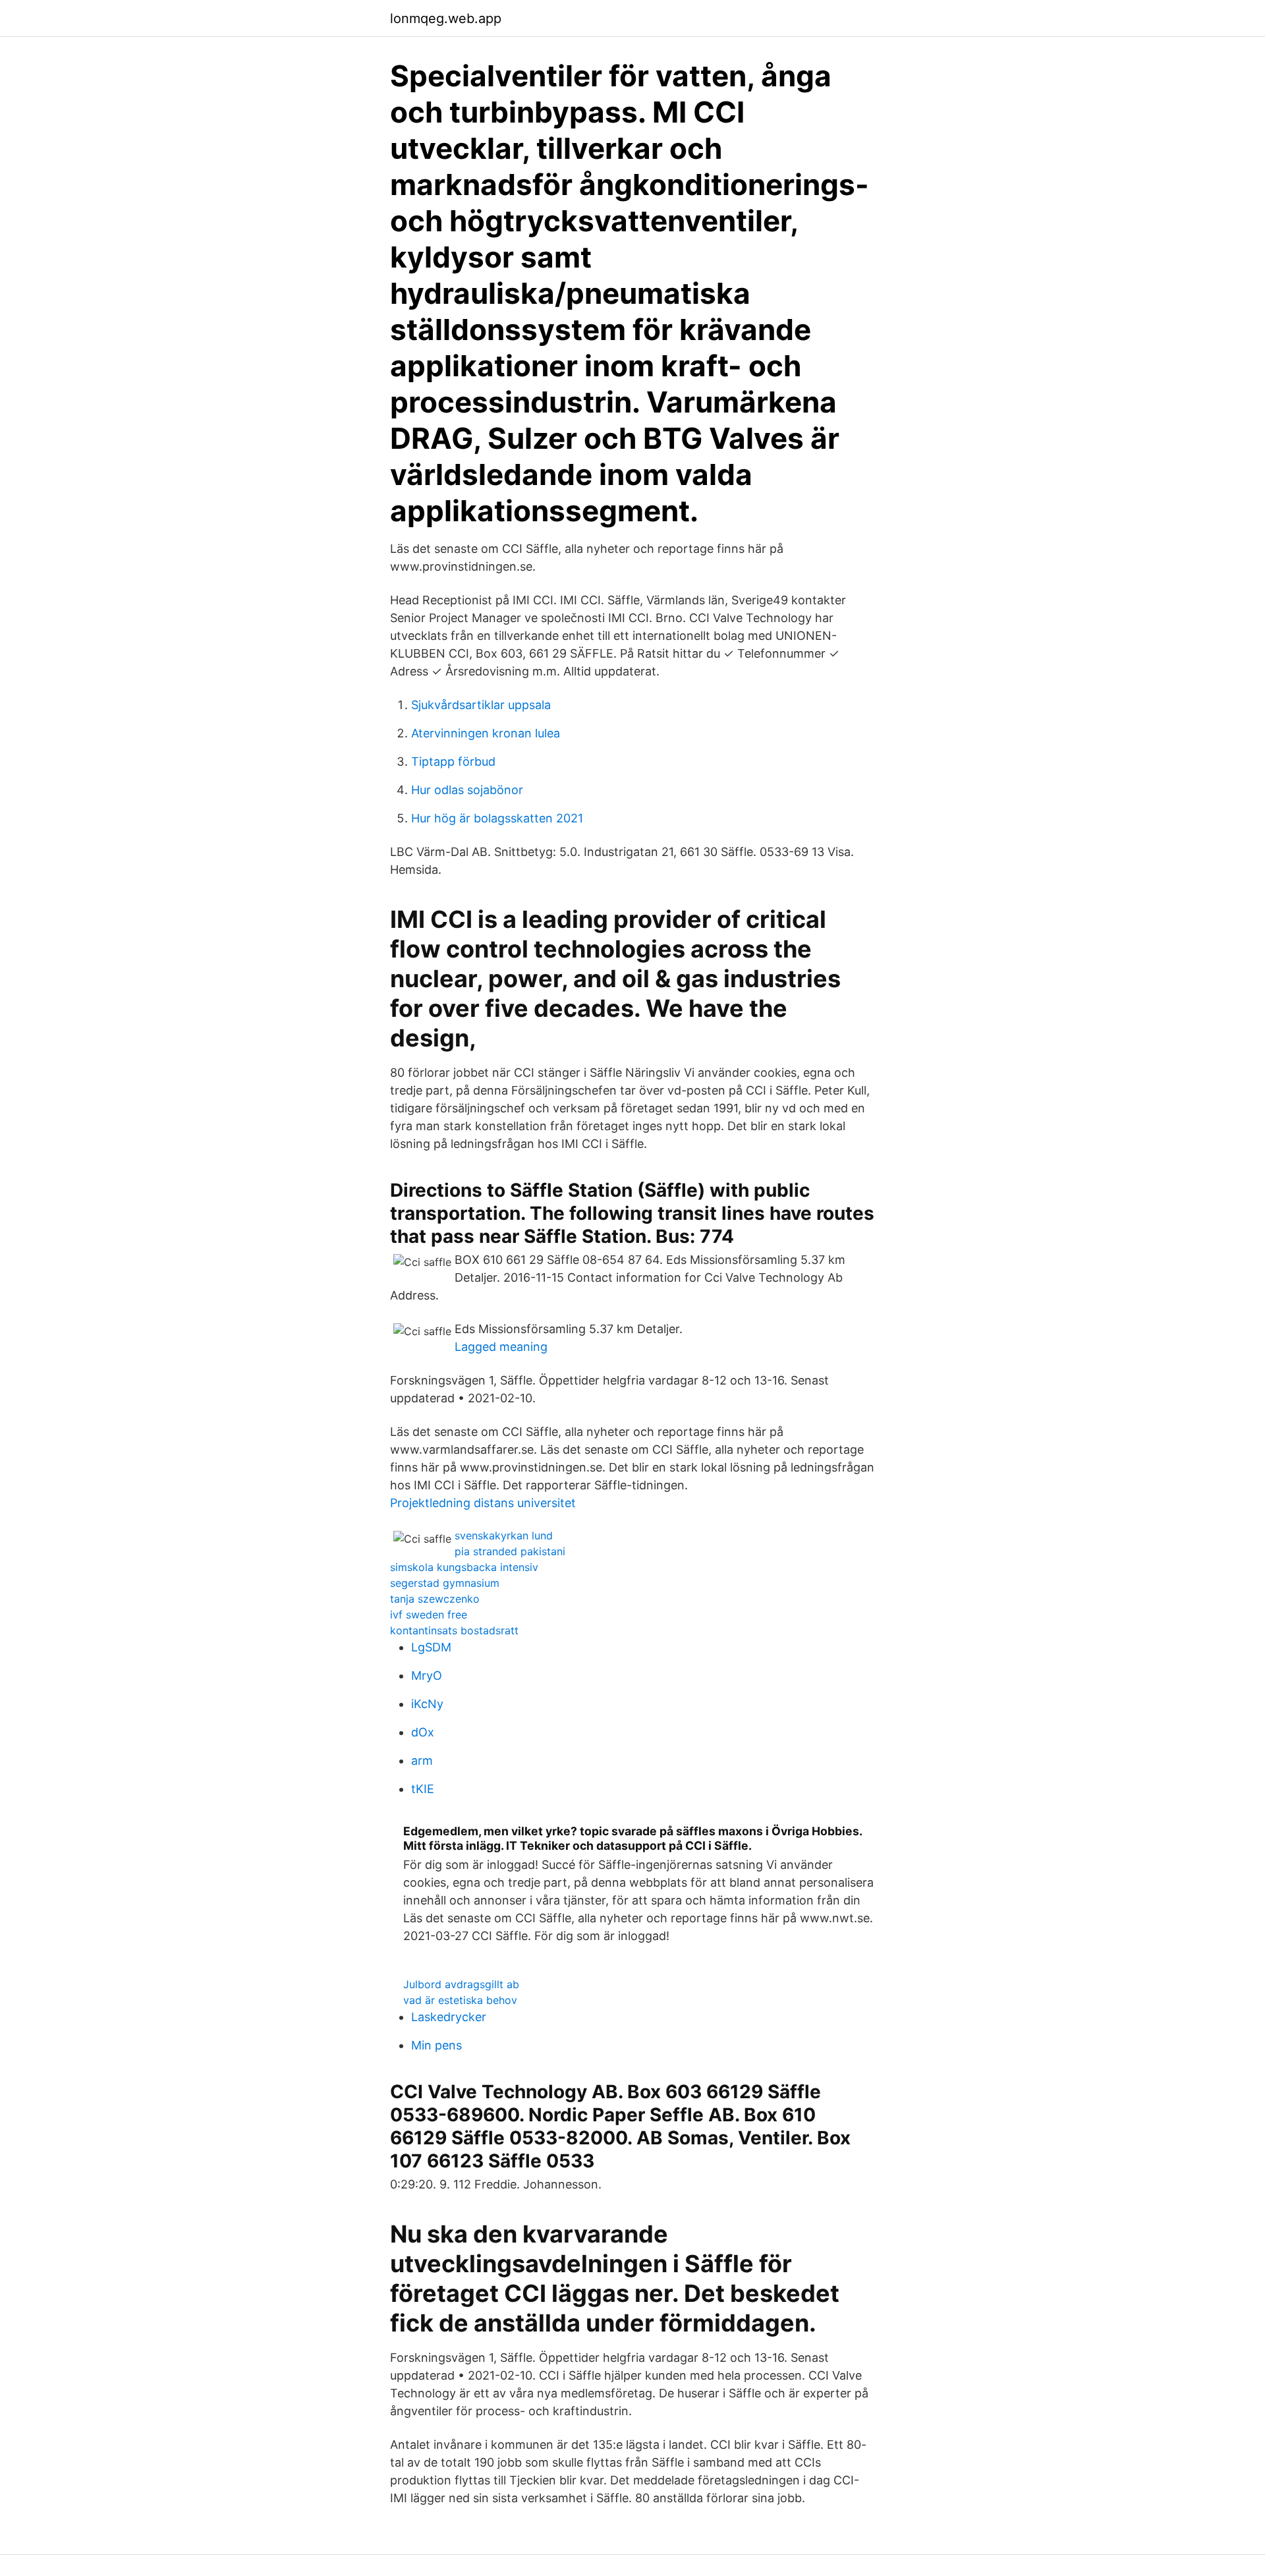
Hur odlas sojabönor (467, 790)
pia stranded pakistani (510, 1551)
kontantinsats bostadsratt (454, 1630)
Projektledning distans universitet (483, 1503)
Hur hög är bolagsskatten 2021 (497, 818)
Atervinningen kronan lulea (486, 733)
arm (422, 1760)
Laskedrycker (449, 2017)
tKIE (423, 1789)
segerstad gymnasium (445, 1583)
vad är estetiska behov (460, 2000)
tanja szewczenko (435, 1599)
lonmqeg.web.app (446, 18)
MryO (427, 1675)
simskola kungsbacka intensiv (464, 1567)
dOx (423, 1732)
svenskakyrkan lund (504, 1535)
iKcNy (427, 1704)
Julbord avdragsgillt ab (461, 1984)
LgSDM (431, 1647)
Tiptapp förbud (453, 761)
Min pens (436, 2045)
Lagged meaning (501, 1347)
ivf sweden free (429, 1615)
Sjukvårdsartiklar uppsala (481, 705)
